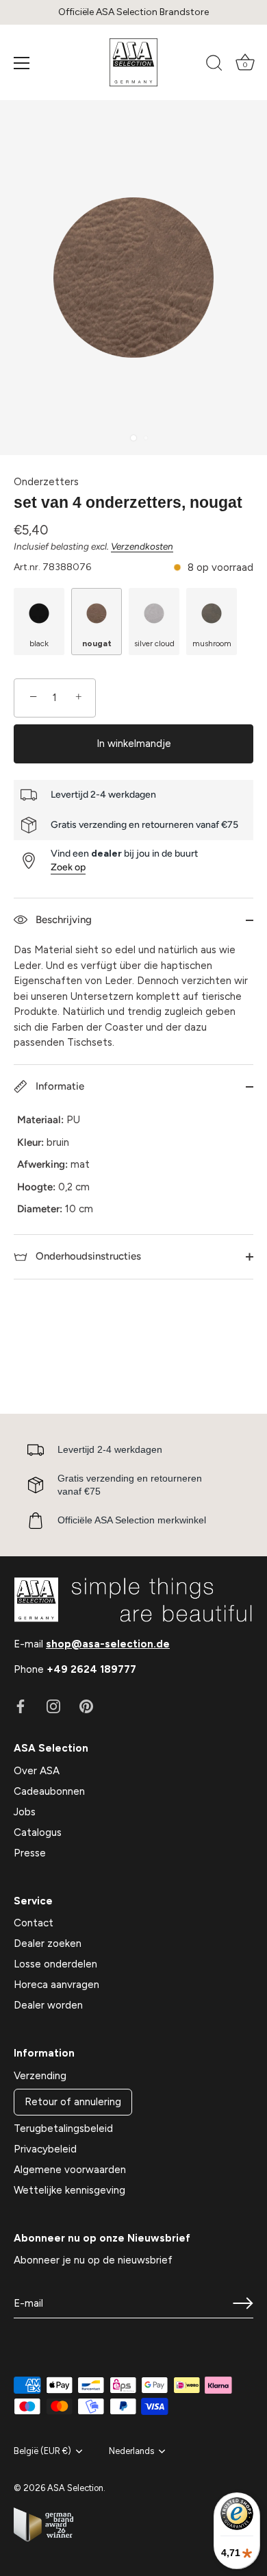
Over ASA (37, 1771)
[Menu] (22, 63)
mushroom (212, 643)
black (39, 643)
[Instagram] (53, 1706)
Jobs (25, 1812)
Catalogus (38, 1832)
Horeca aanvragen (56, 1985)
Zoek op (68, 867)
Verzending (40, 2076)
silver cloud (154, 643)
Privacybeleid (45, 2149)
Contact (34, 1923)
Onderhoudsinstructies (87, 1256)
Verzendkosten (142, 546)
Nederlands (131, 2451)
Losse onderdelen (55, 1964)
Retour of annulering (73, 2102)
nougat (97, 643)
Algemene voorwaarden (70, 2170)
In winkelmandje (134, 744)
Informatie (59, 1086)
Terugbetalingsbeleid (63, 2129)
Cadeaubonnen (49, 1791)
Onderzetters (46, 482)
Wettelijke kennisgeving (69, 2190)
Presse (30, 1853)
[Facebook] (21, 1706)
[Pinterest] (86, 1706)
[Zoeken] (214, 65)
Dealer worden (48, 2005)
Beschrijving (62, 920)
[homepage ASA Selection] (133, 62)
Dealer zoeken (48, 1943)
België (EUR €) (42, 2451)
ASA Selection (75, 2488)
